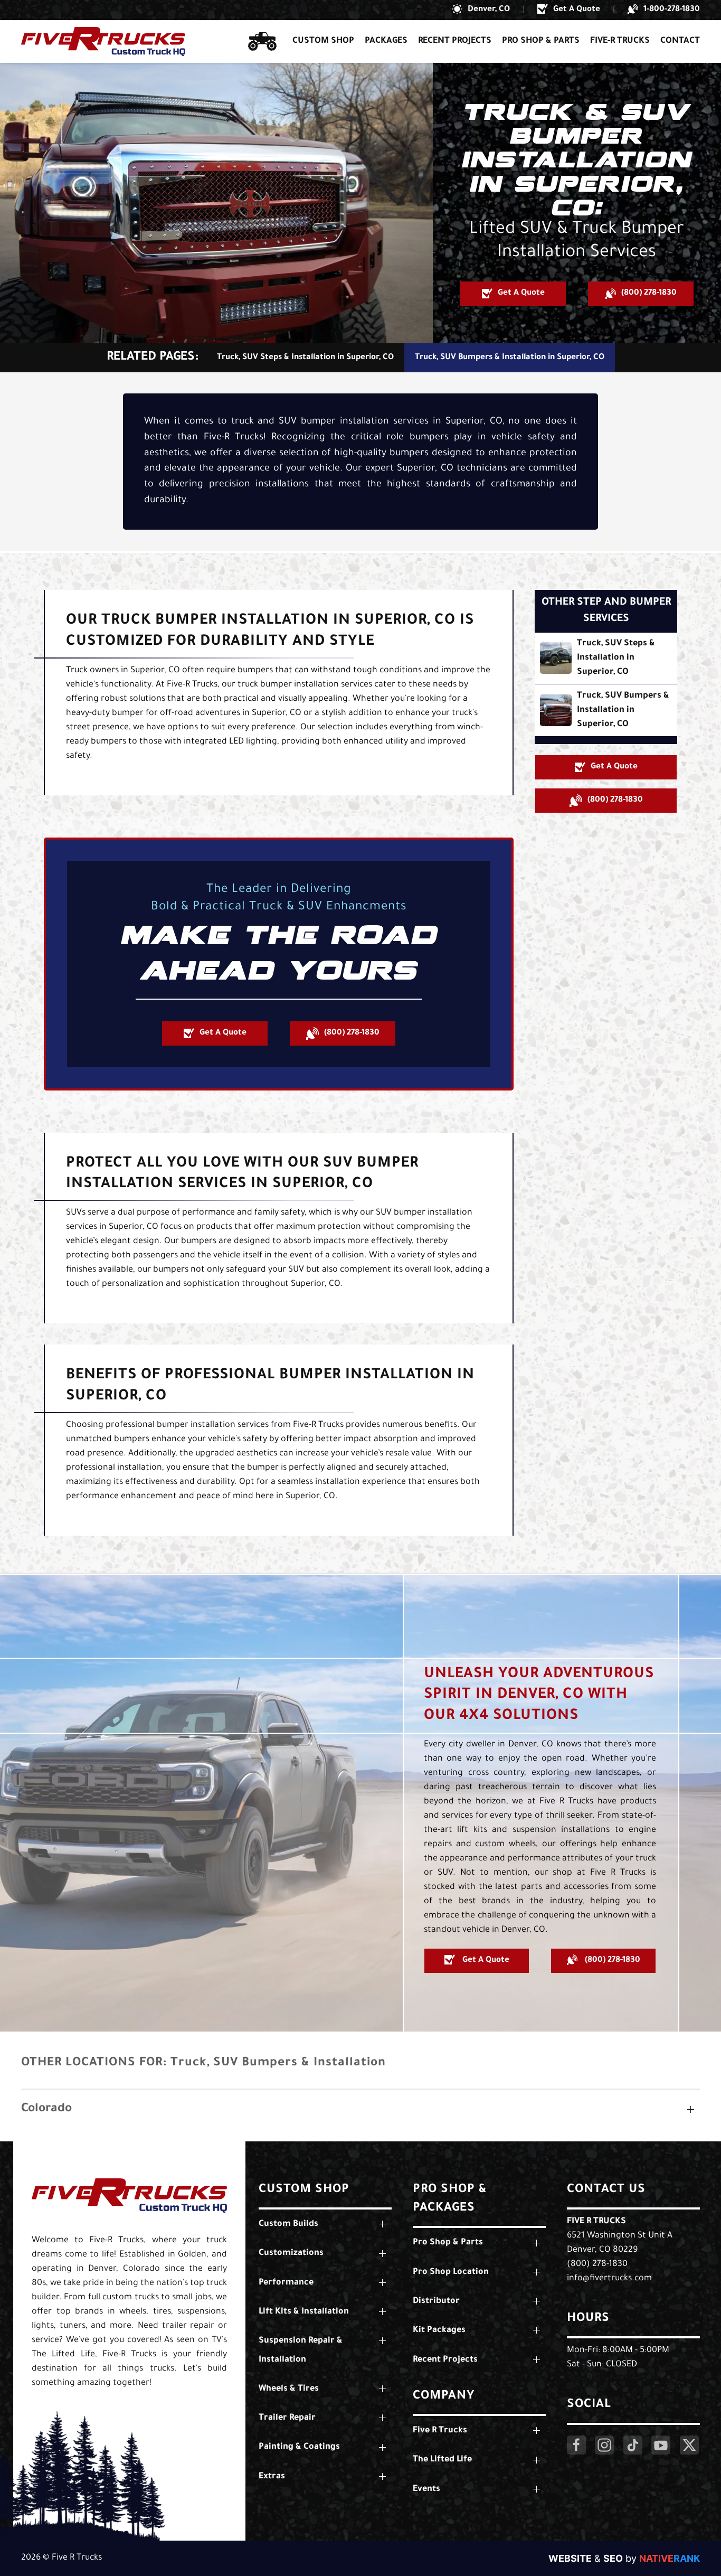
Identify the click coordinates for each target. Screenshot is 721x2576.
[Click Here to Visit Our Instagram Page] (604, 2445)
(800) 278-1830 (597, 2264)
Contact (680, 41)
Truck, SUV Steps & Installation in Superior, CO (305, 358)
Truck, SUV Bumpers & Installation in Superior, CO (510, 358)
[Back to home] (103, 41)
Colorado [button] (46, 2109)
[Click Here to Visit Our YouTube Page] (661, 2445)
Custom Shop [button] (323, 41)
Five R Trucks (596, 2222)
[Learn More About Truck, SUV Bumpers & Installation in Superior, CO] (606, 711)
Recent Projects (455, 41)
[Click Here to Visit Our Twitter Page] (689, 2445)
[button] (481, 10)
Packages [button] (386, 41)
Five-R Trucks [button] (620, 41)
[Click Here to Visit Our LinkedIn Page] (633, 2445)
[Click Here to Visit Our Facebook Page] (576, 2445)
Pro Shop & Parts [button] (541, 41)
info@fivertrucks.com (609, 2279)
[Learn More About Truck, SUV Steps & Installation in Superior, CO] (606, 658)
